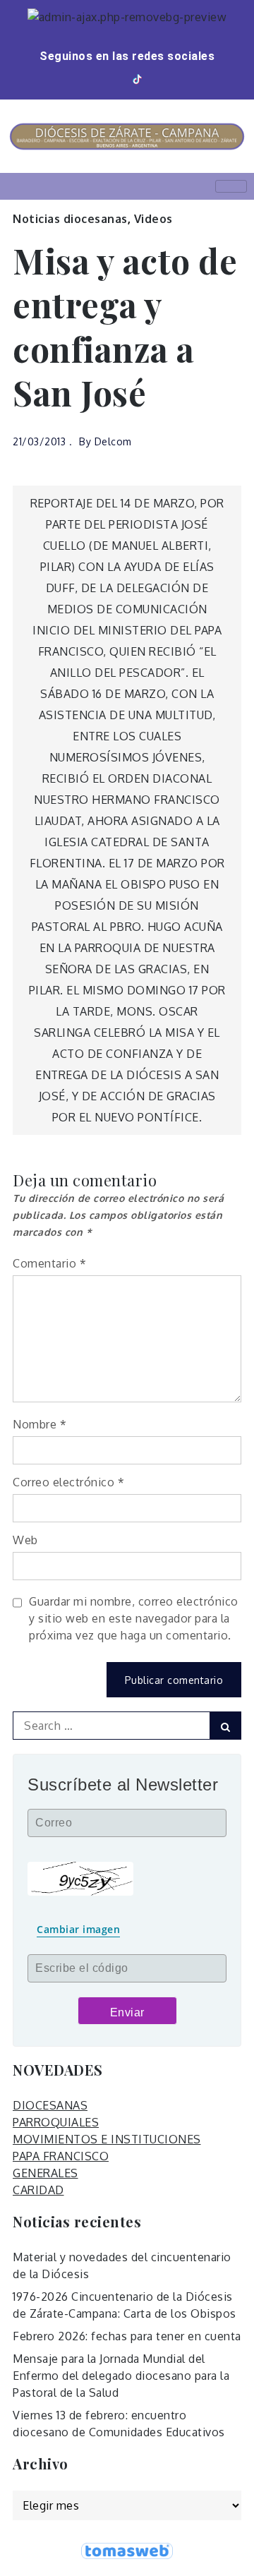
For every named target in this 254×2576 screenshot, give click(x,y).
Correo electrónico (68, 1482)
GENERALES (46, 2173)
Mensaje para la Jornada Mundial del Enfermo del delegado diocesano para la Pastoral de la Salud (121, 2376)
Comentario (49, 1263)
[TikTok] (138, 79)
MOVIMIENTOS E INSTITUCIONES (107, 2139)
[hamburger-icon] (231, 186)
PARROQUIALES (56, 2122)
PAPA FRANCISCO (61, 2156)
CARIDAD (38, 2190)
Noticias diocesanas (70, 219)
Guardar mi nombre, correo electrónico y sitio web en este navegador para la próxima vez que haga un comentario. (134, 1618)
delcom (113, 441)
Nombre (40, 1424)
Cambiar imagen (78, 1929)
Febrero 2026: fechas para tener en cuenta (127, 2336)
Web (25, 1540)
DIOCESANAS (50, 2105)
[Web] (158, 79)
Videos (153, 219)
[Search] (225, 1726)
